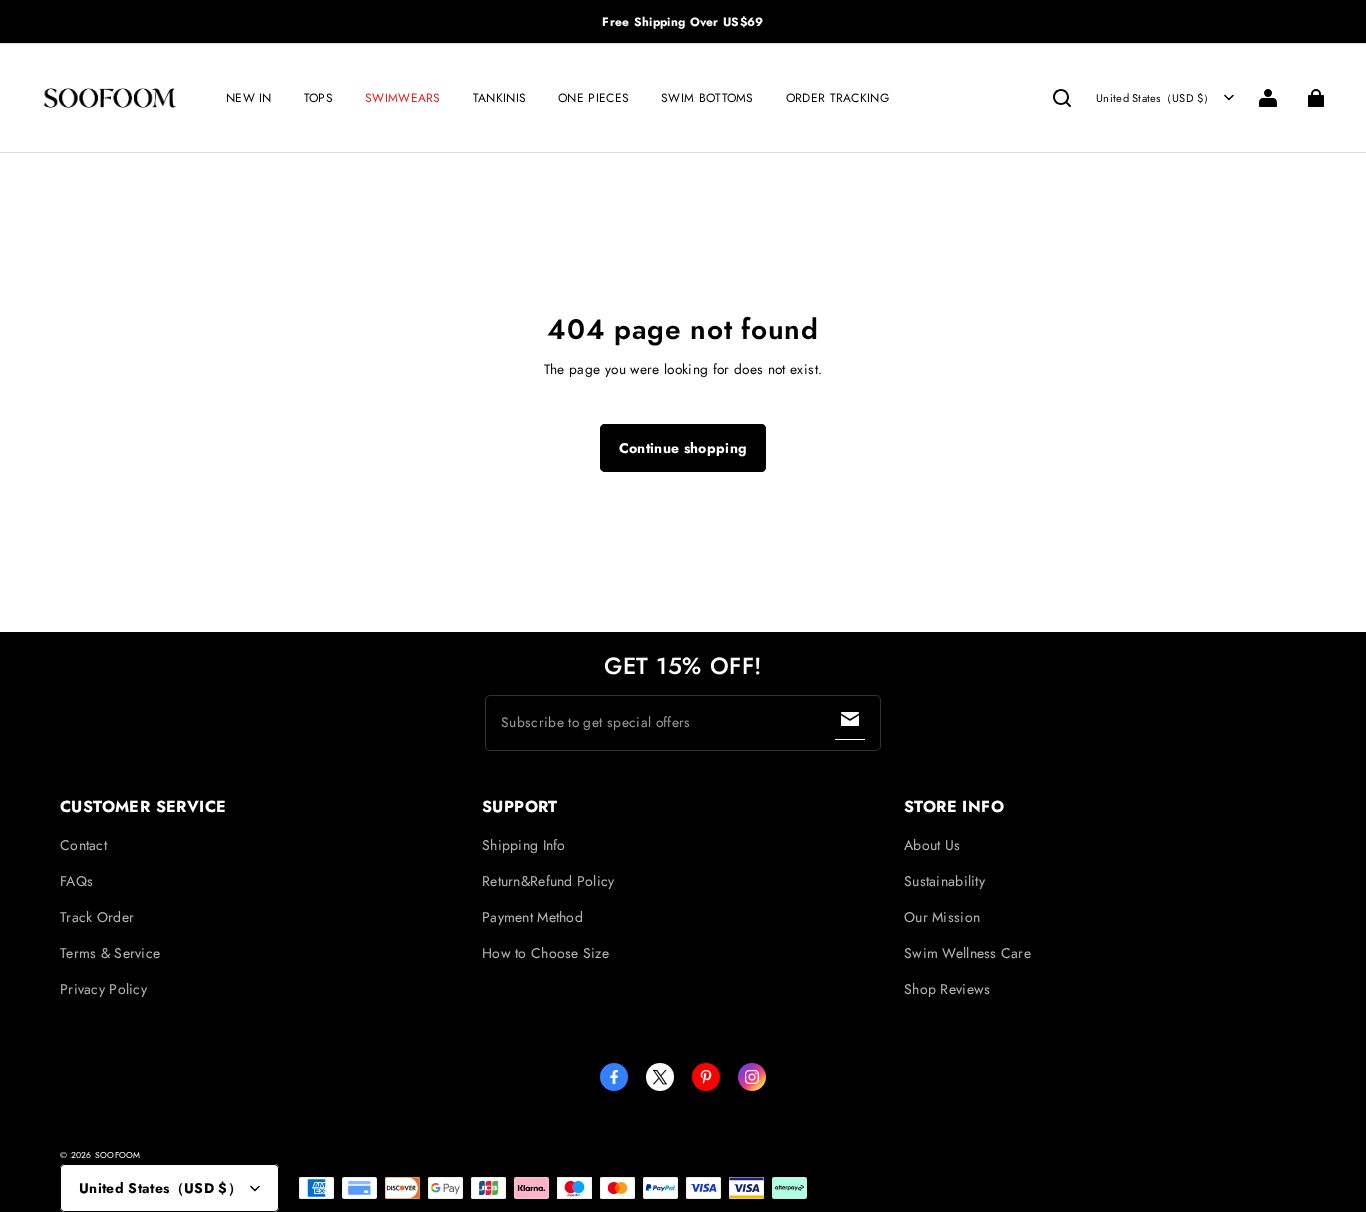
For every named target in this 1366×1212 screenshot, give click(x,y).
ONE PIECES (593, 98)
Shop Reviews (947, 989)
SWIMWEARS (403, 98)
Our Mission (942, 917)
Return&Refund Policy (548, 881)
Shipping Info (524, 845)
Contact (83, 845)
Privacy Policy (103, 989)
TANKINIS (499, 98)
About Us (932, 845)
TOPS (318, 98)
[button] (1062, 98)
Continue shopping (683, 448)
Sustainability (944, 881)
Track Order (97, 917)
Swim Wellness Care (967, 953)
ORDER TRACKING (837, 98)
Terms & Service (110, 953)
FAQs (76, 881)
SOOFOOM (118, 1155)
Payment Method (532, 917)
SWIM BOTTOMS (707, 98)
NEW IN (249, 98)
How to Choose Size (545, 953)
